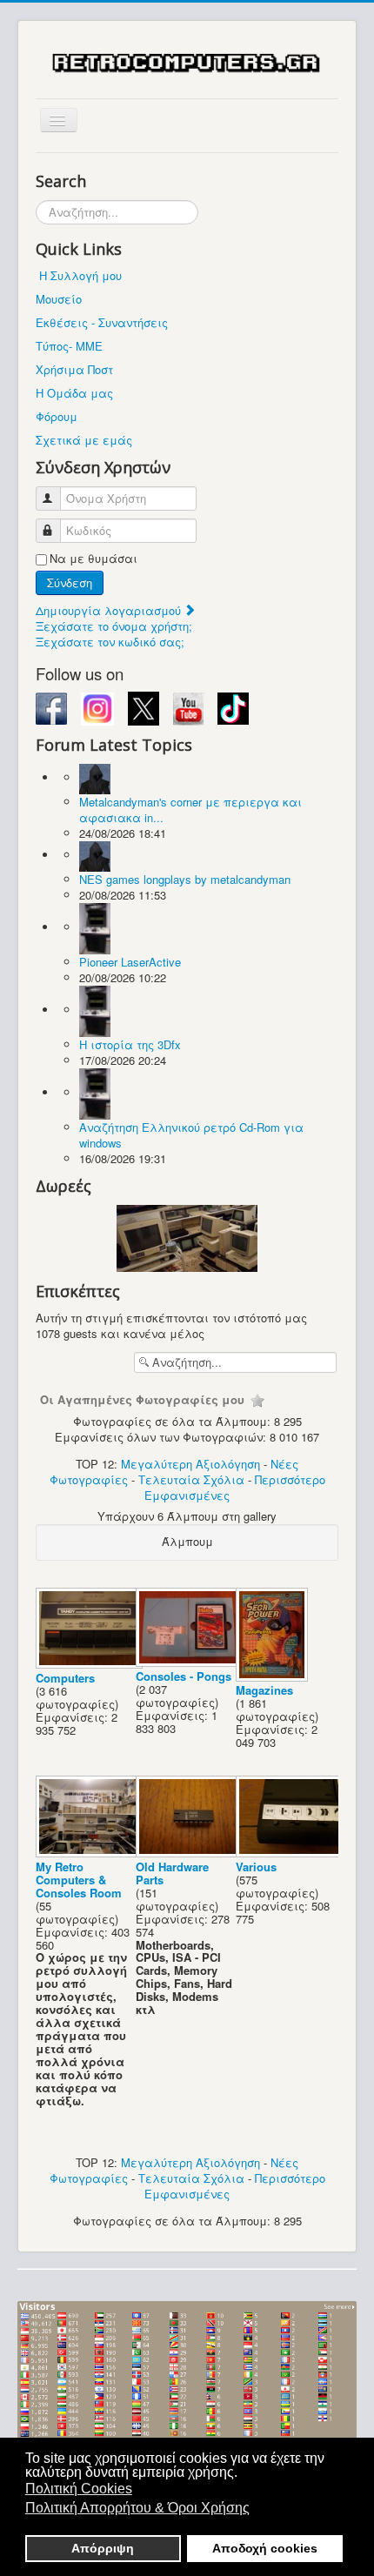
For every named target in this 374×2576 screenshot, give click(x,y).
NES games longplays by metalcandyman (185, 879)
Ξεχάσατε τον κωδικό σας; (110, 642)
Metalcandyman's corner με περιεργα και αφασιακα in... (190, 810)
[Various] (291, 1853)
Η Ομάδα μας (74, 393)
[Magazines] (274, 1676)
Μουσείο (59, 299)
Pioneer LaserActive (130, 962)
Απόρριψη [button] (103, 2548)
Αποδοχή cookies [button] (265, 2548)
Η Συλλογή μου (80, 275)
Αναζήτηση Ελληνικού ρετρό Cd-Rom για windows (191, 1135)
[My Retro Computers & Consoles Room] (91, 1853)
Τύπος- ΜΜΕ (69, 346)
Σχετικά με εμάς (84, 440)
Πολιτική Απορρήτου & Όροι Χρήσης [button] (137, 2508)
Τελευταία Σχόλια (191, 1479)
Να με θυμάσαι (93, 559)
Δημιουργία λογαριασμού (110, 610)
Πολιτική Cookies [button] (79, 2489)
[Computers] (91, 1664)
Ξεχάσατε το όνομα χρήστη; (114, 626)
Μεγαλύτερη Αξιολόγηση (190, 1464)
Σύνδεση (70, 582)
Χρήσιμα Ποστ (74, 369)
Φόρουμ (57, 416)
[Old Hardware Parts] (191, 1853)
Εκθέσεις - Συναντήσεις (102, 322)
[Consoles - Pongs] (191, 1662)
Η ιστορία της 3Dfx (130, 1044)
